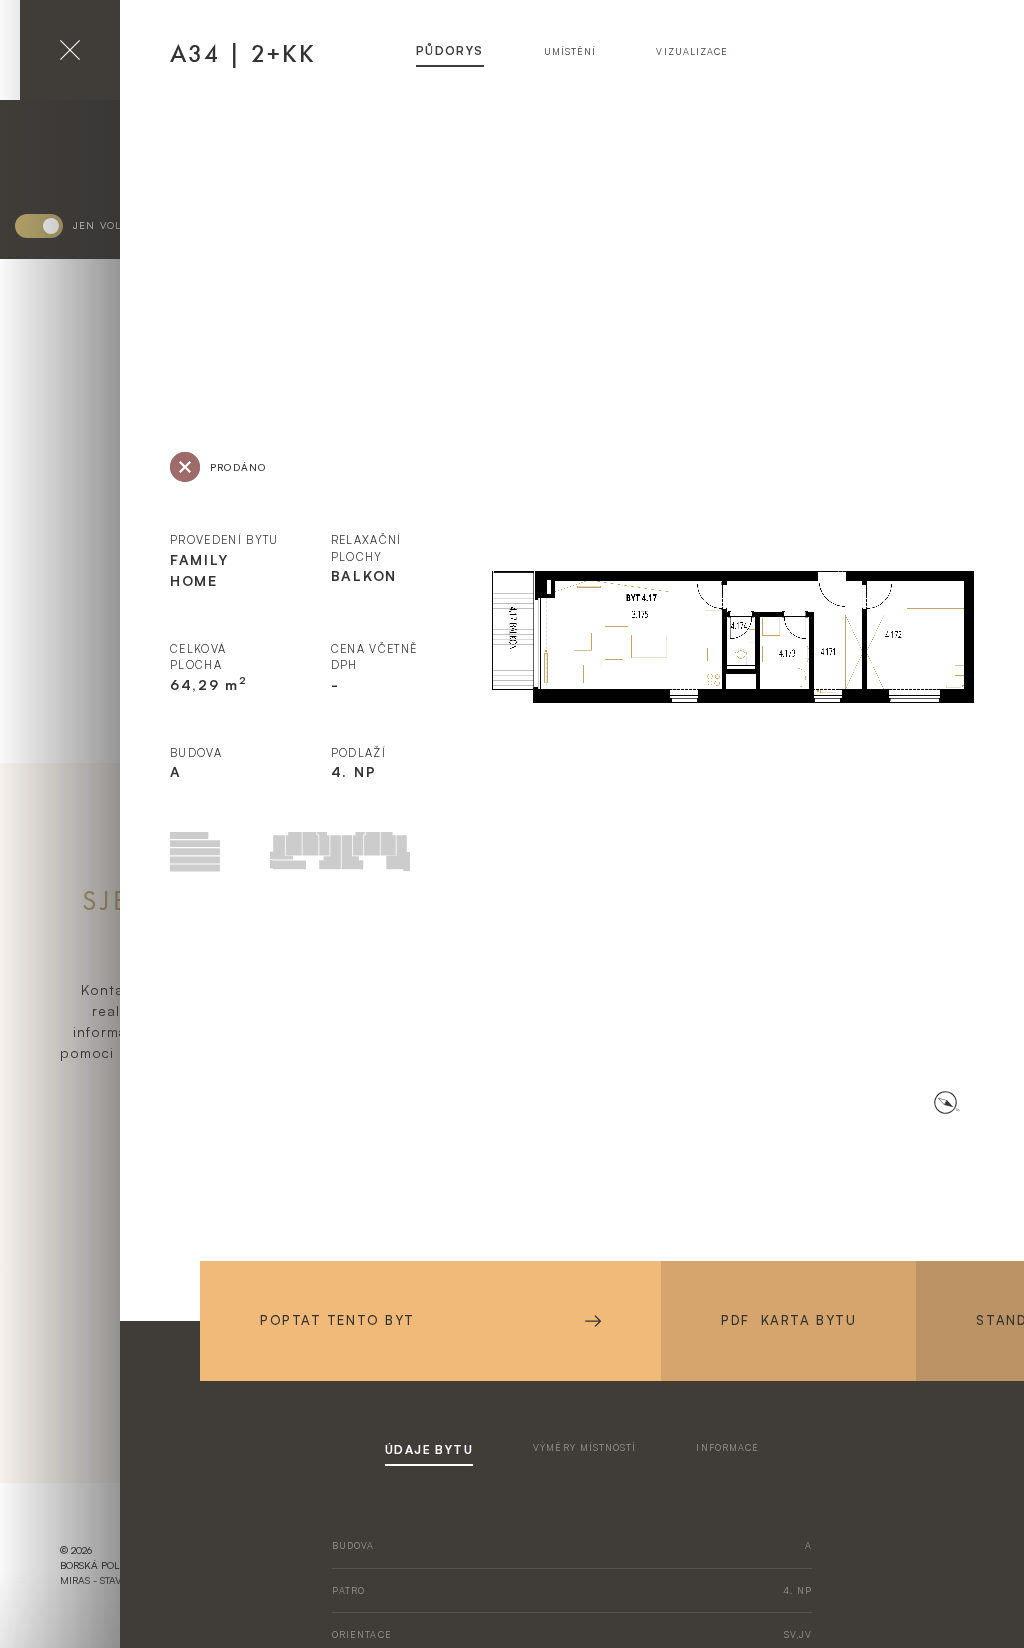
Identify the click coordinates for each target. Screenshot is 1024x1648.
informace (727, 1447)
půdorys (450, 50)
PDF (788, 1320)
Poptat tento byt (337, 1320)
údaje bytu (429, 1449)
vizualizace (692, 51)
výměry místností (584, 1447)
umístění (570, 51)
